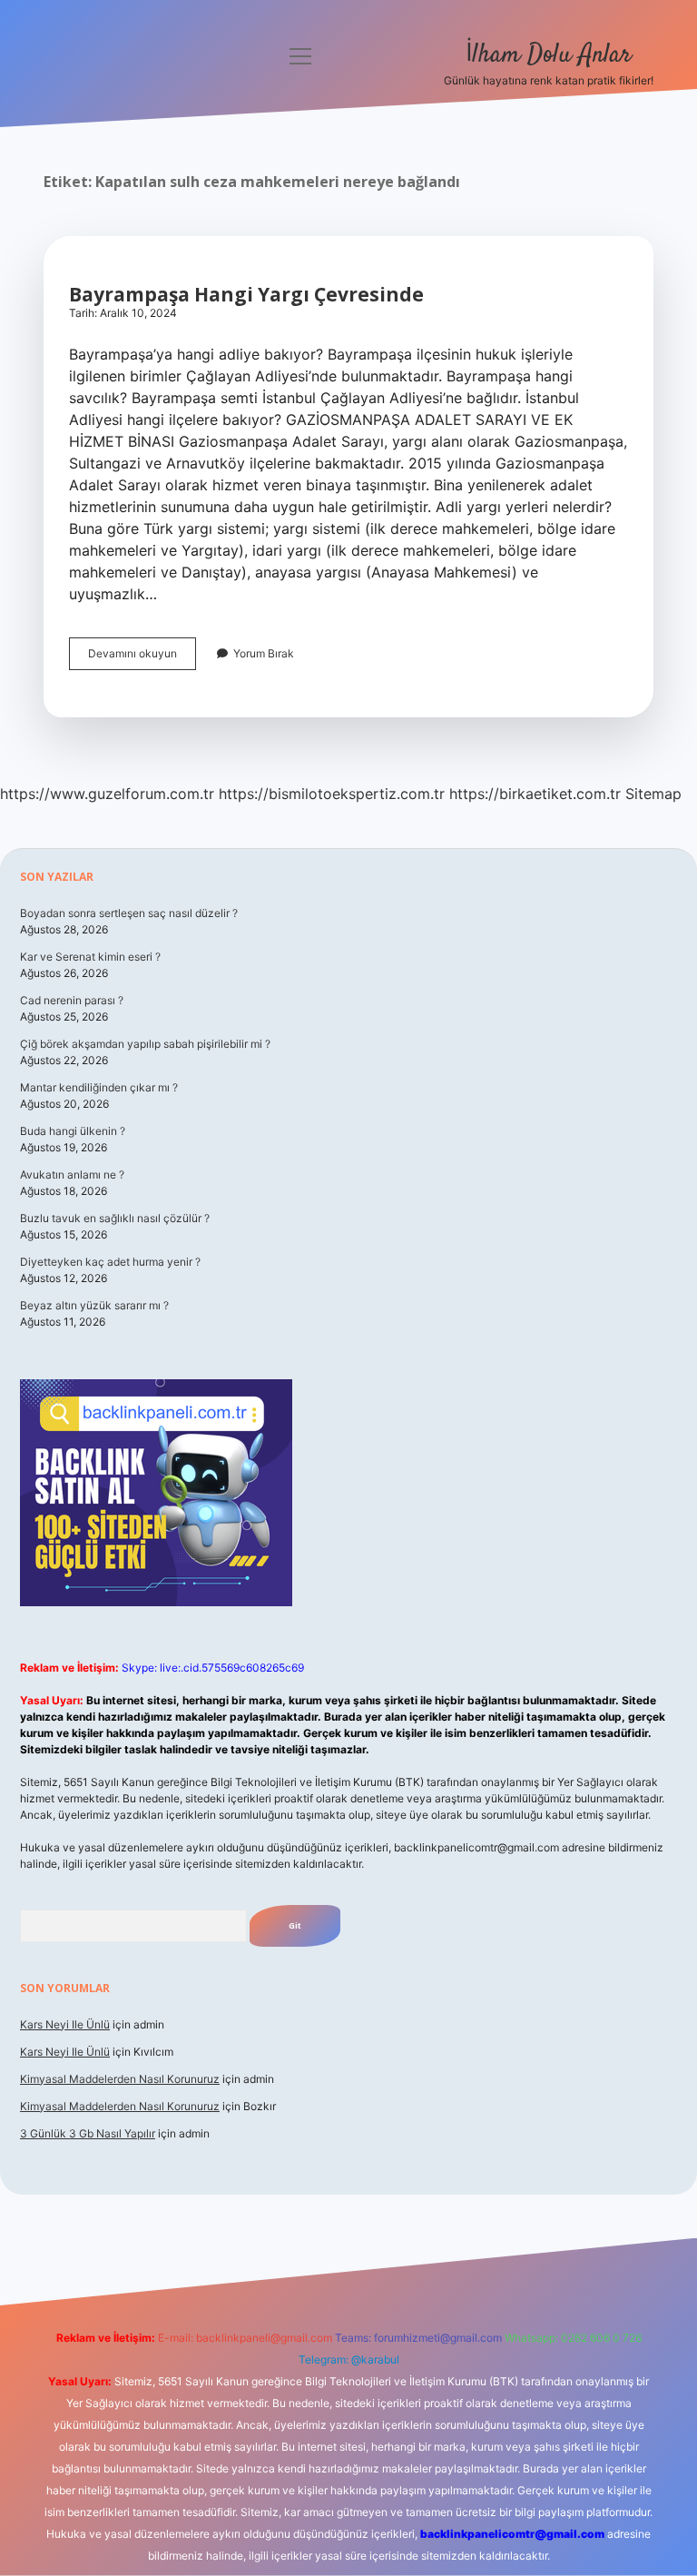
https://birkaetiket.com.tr (535, 794)
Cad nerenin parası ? (72, 1000)
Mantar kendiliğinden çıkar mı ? (99, 1087)
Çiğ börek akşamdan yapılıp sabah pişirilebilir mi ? (145, 1044)
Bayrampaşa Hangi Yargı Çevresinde (246, 294)
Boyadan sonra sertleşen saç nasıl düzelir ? (129, 913)
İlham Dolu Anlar (549, 55)
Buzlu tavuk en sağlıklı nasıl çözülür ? (115, 1218)
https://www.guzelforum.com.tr (107, 794)
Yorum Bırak (264, 653)
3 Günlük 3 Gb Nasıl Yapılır (88, 2133)
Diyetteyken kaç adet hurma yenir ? (110, 1262)
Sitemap (653, 794)
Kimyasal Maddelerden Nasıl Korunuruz (120, 2079)
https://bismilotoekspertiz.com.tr (332, 794)
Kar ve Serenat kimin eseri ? (90, 957)
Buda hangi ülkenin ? (73, 1131)
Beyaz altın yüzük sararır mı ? (94, 1305)
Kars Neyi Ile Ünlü (65, 2024)
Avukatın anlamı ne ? (72, 1174)
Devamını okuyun (142, 658)
